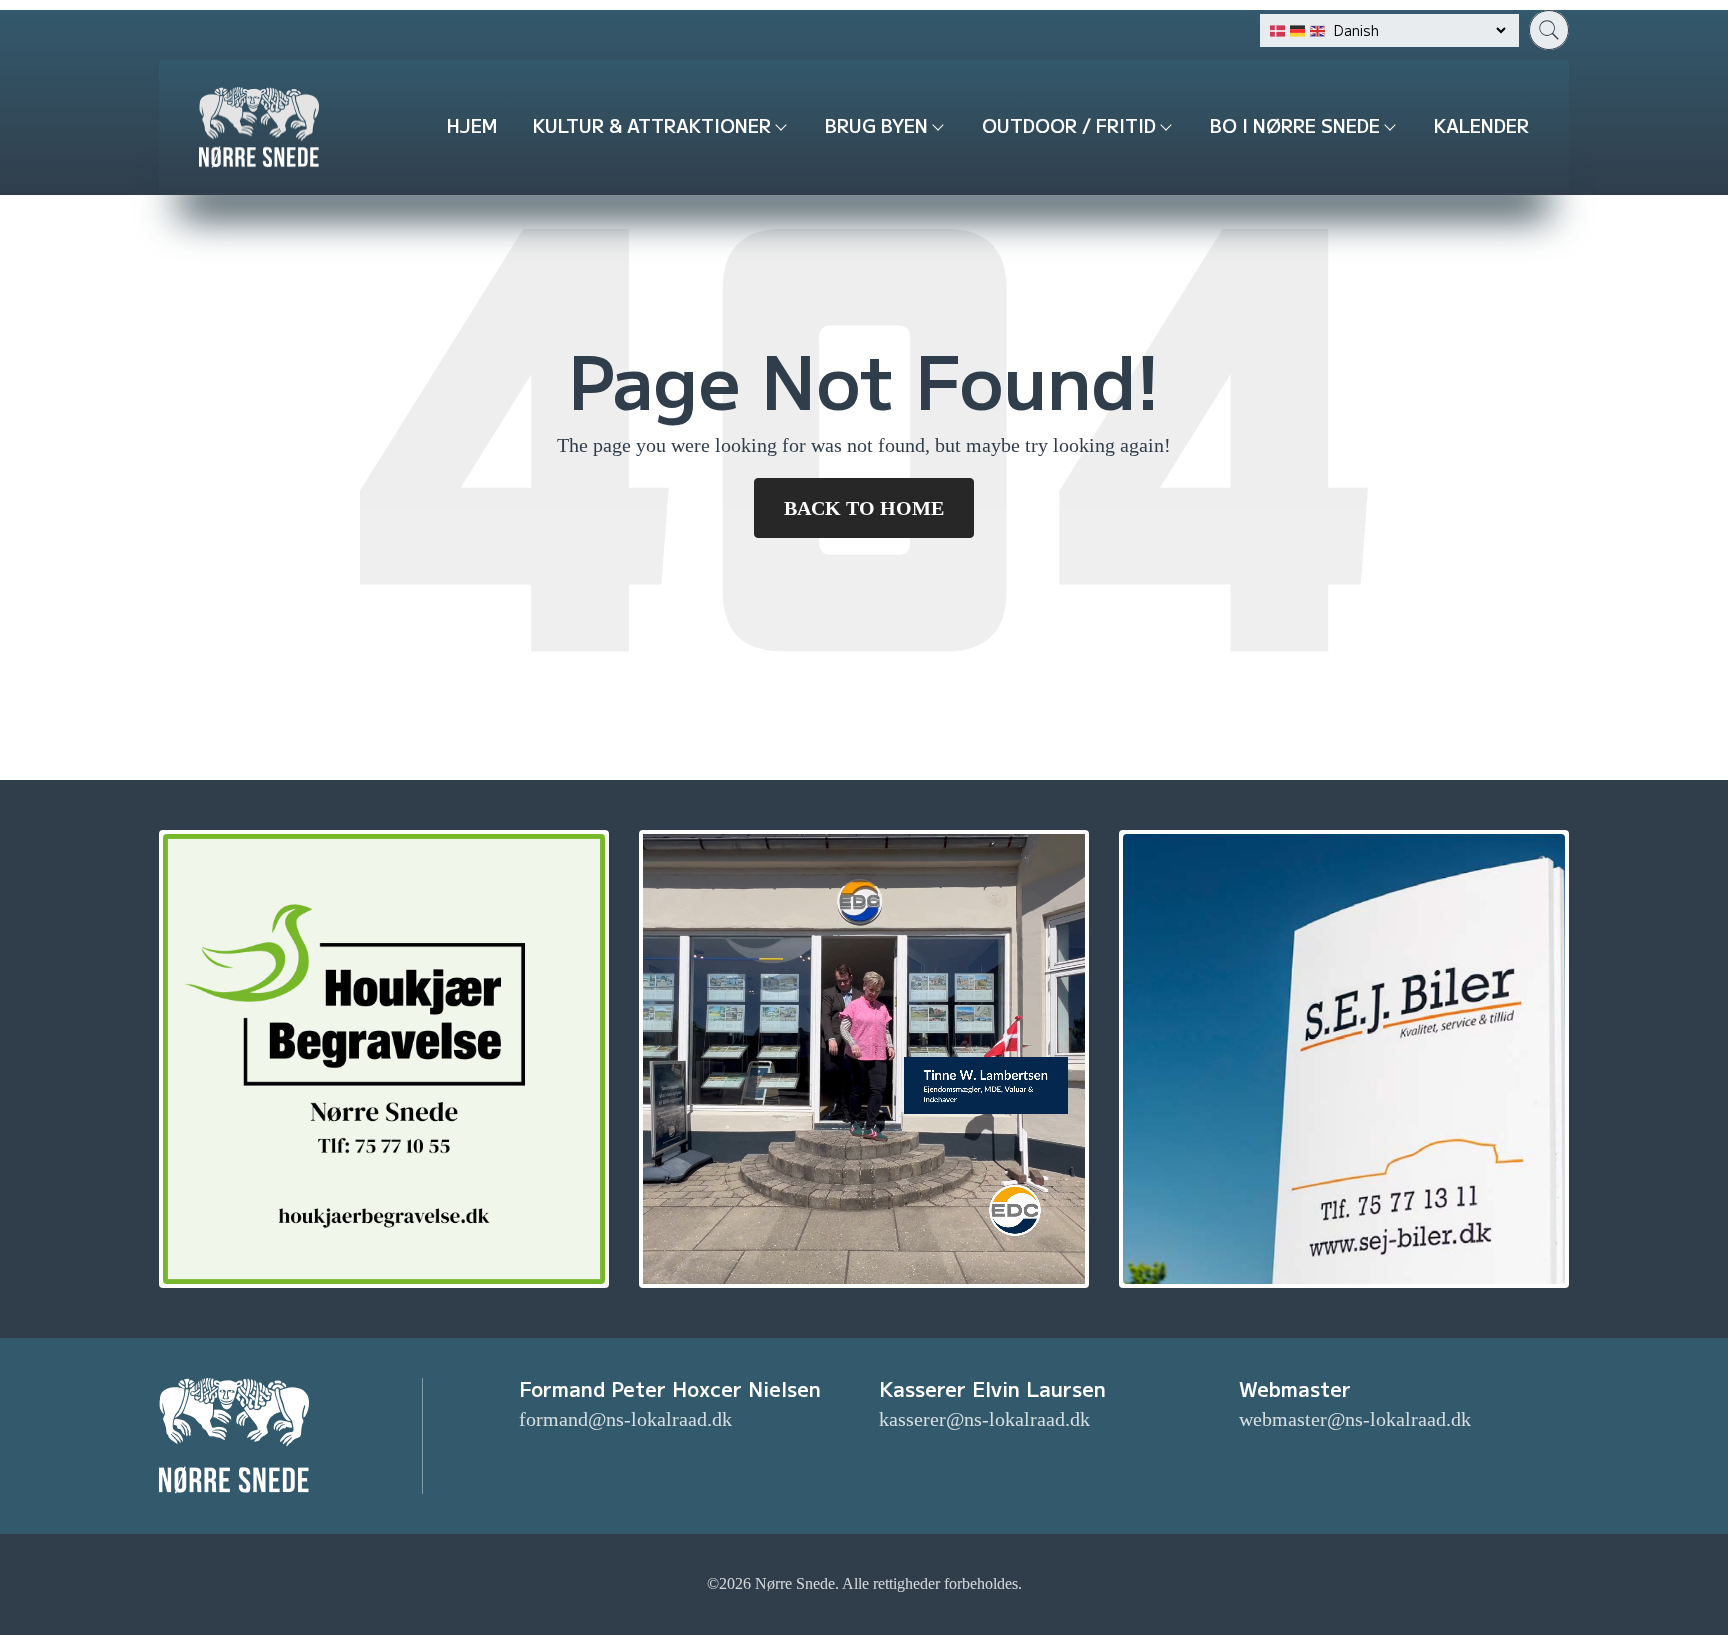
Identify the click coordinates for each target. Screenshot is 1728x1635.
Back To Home (864, 508)
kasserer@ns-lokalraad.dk (984, 1419)
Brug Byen (876, 125)
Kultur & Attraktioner (652, 125)
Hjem (472, 125)
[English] (1317, 30)
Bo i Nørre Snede (1295, 125)
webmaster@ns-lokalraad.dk (1355, 1419)
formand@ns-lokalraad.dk (625, 1419)
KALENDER (1481, 125)
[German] (1297, 30)
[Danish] (1277, 30)
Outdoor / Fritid (1069, 125)
